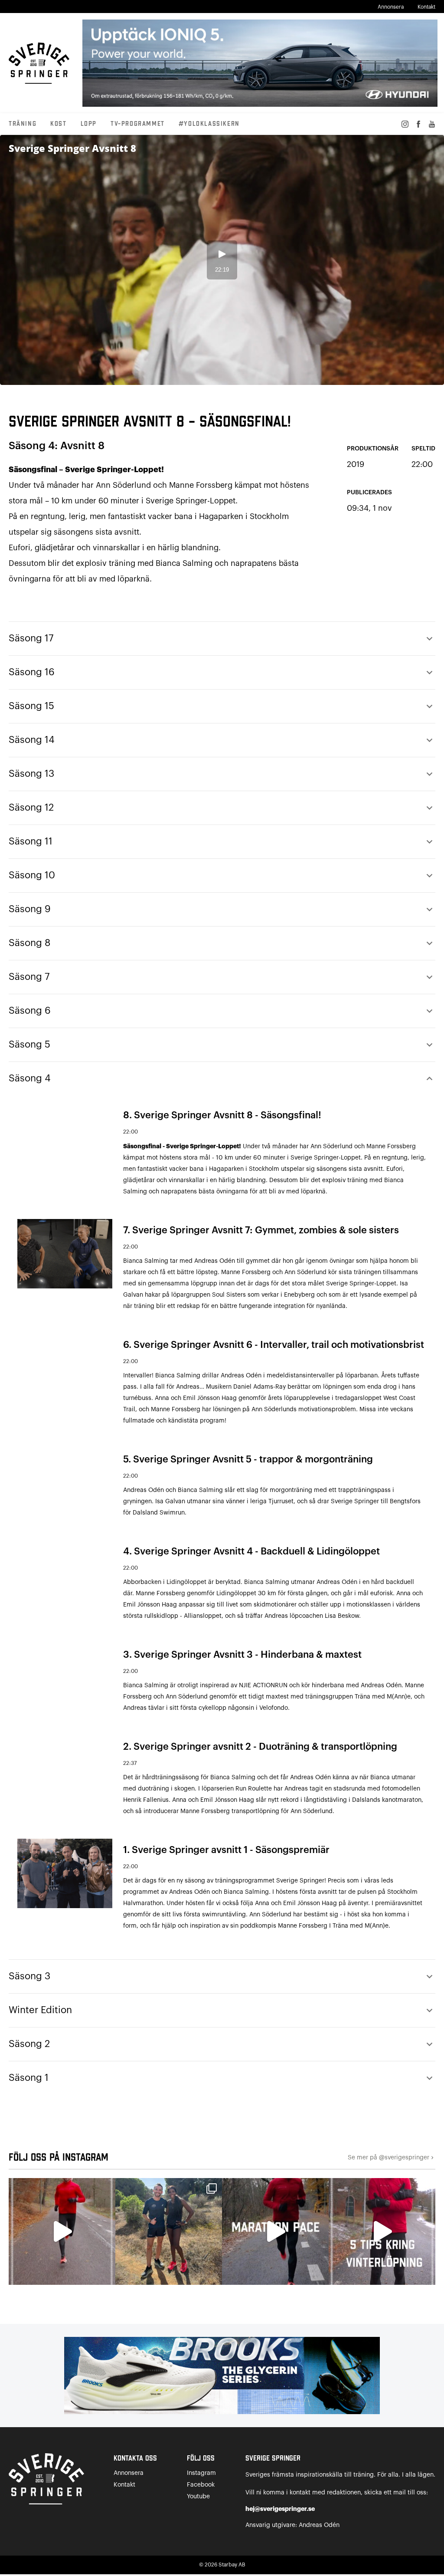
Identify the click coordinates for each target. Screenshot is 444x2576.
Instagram (201, 2473)
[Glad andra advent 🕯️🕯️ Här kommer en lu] (275, 2231)
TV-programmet (138, 124)
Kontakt (426, 7)
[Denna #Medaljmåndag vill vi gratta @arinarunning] (169, 2231)
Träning (23, 124)
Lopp (89, 124)
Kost (58, 124)
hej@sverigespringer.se (280, 2509)
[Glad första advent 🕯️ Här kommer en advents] (382, 2231)
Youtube (198, 2497)
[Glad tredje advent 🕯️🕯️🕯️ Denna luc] (62, 2231)
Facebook (201, 2485)
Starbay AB (232, 2565)
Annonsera (391, 7)
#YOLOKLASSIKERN (209, 124)
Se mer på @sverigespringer (392, 2158)
